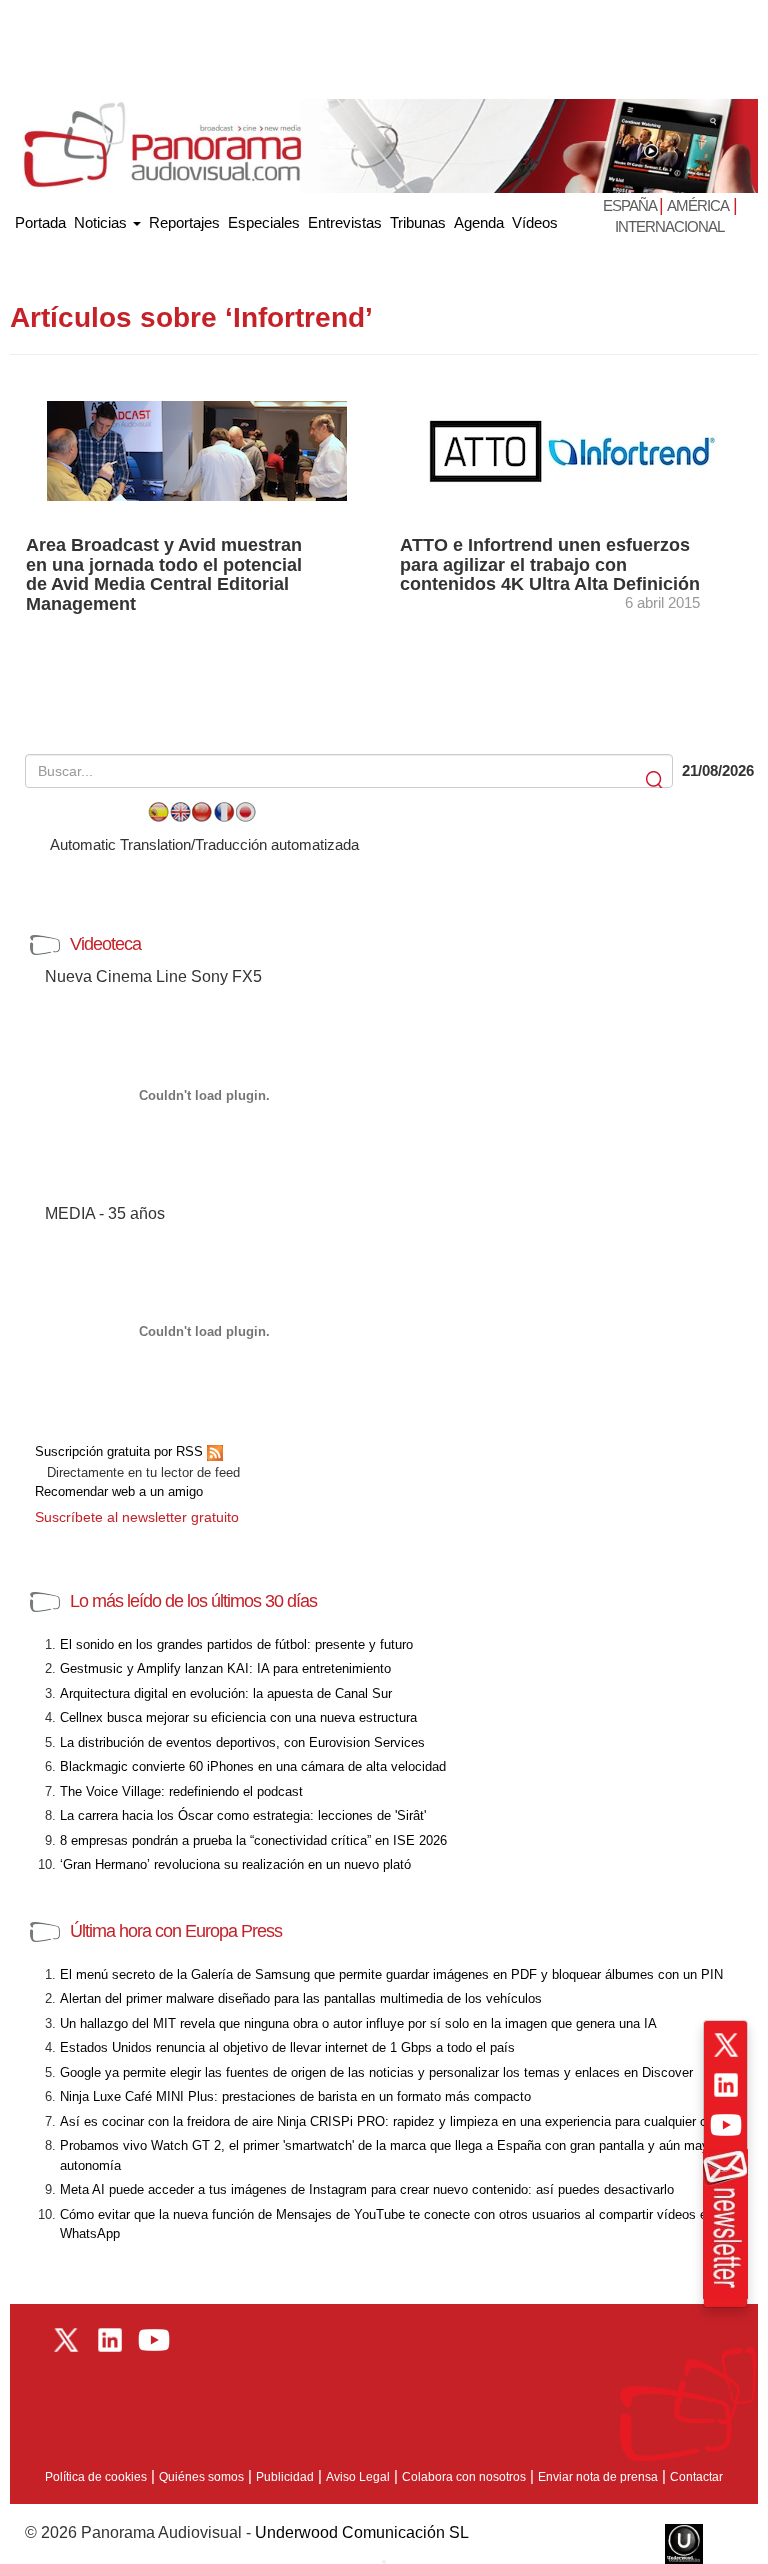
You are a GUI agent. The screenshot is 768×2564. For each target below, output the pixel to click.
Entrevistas (345, 222)
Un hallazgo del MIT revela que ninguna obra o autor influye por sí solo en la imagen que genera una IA (358, 2023)
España (631, 205)
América (698, 205)
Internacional (669, 226)
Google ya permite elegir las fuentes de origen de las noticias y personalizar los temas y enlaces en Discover (376, 2072)
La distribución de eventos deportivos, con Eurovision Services (242, 1742)
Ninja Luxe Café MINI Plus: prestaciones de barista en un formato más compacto (295, 2096)
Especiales (264, 222)
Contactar (696, 2477)
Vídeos (535, 222)
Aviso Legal (358, 2477)
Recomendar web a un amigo (119, 1491)
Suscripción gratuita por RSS (121, 1451)
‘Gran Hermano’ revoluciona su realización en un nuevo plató (235, 1864)
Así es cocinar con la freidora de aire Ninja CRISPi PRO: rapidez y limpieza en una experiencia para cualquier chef (392, 2121)
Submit (656, 780)
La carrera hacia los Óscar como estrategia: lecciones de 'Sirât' (243, 1815)
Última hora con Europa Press (176, 1931)
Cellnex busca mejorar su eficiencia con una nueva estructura (238, 1717)
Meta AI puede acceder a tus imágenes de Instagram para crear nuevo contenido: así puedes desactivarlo (367, 2189)
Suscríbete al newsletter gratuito (137, 1517)
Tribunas (418, 222)
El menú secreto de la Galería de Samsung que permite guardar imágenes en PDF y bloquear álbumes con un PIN (391, 1974)
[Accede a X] (726, 2045)
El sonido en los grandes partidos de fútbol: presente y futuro (236, 1644)
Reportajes (184, 222)
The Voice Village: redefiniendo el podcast (181, 1791)
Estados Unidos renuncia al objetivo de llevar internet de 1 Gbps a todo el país (287, 2047)
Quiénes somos (201, 2477)
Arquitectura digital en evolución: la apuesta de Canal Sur (226, 1693)
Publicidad (285, 2477)
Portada (40, 218)
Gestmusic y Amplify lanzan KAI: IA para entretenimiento (225, 1668)
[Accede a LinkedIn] (726, 2085)
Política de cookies (96, 2477)
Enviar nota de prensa (598, 2477)
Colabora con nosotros (464, 2477)
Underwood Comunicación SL (362, 2532)
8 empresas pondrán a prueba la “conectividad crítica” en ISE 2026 (253, 1840)
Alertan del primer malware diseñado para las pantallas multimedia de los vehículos (301, 1998)
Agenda (479, 222)
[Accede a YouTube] (726, 2125)
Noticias (102, 222)
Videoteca (105, 944)
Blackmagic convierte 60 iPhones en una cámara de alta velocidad (253, 1766)
